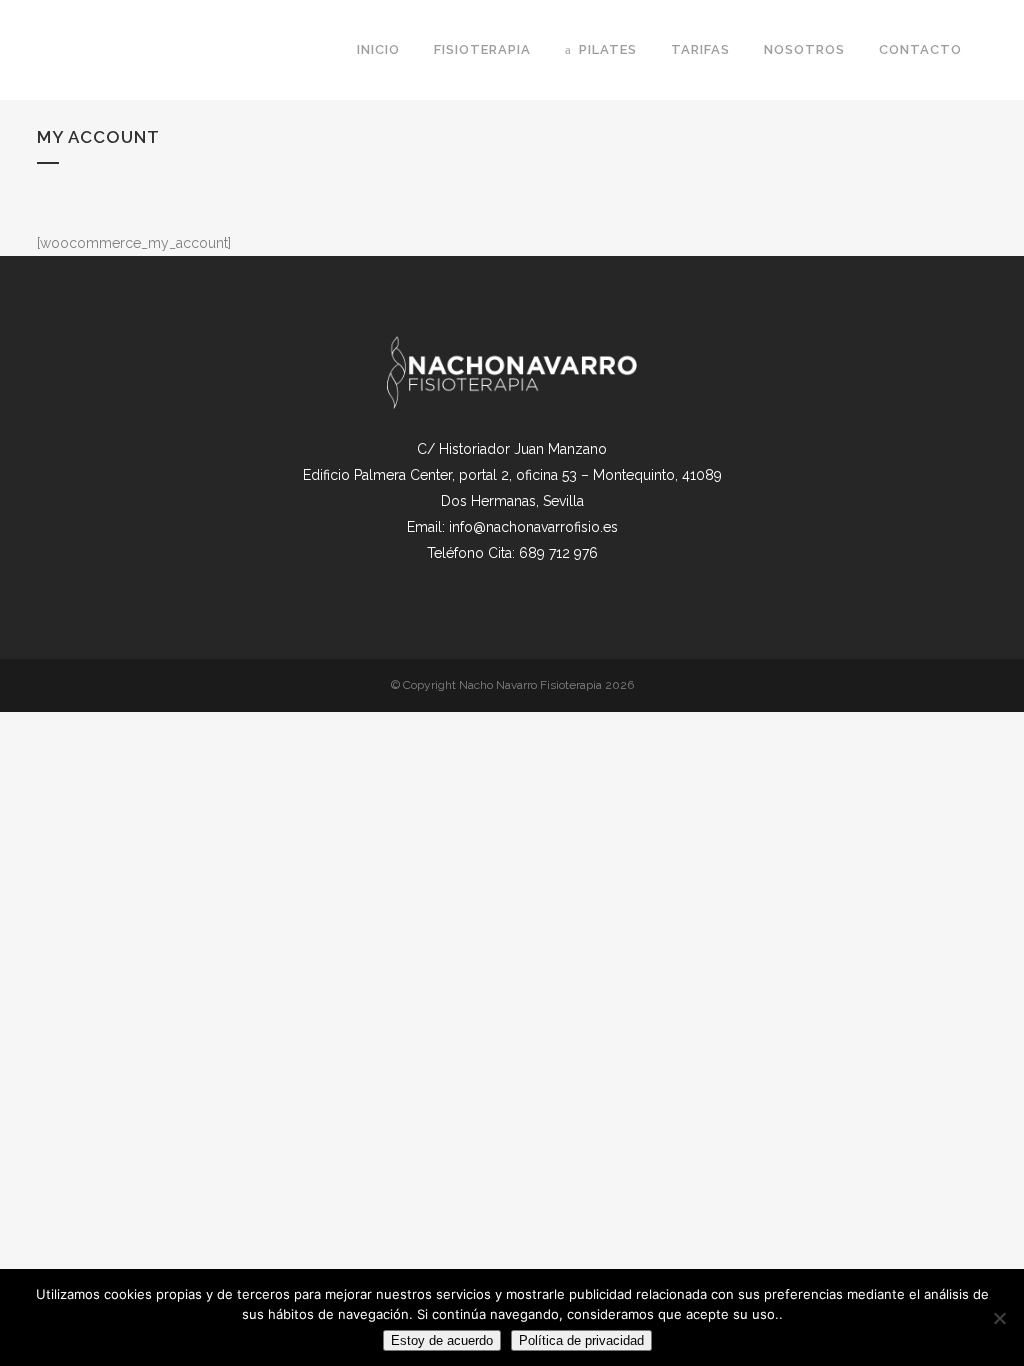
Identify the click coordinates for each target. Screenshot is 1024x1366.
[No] (999, 1318)
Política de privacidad (581, 1340)
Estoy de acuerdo (442, 1340)
